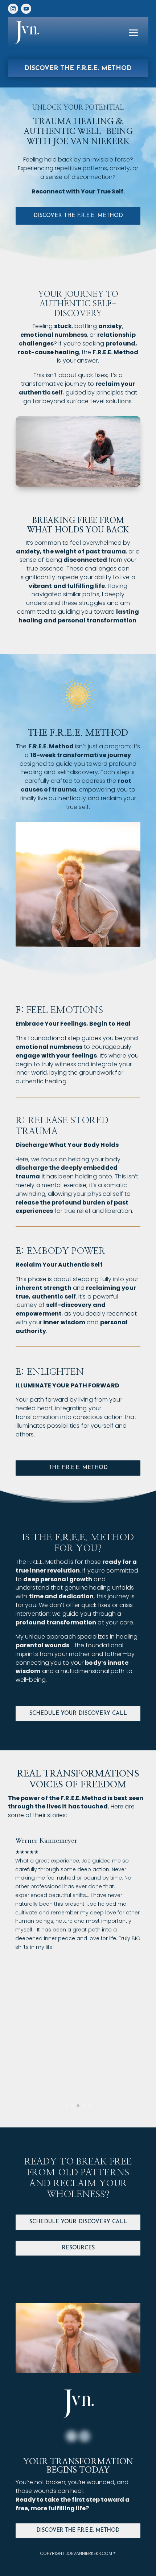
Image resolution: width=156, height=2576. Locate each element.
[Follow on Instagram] (13, 9)
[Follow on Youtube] (26, 9)
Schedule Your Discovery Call (78, 1714)
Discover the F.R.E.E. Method (78, 68)
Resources (78, 2248)
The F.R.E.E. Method (78, 1468)
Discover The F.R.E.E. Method (78, 2530)
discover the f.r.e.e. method (78, 216)
